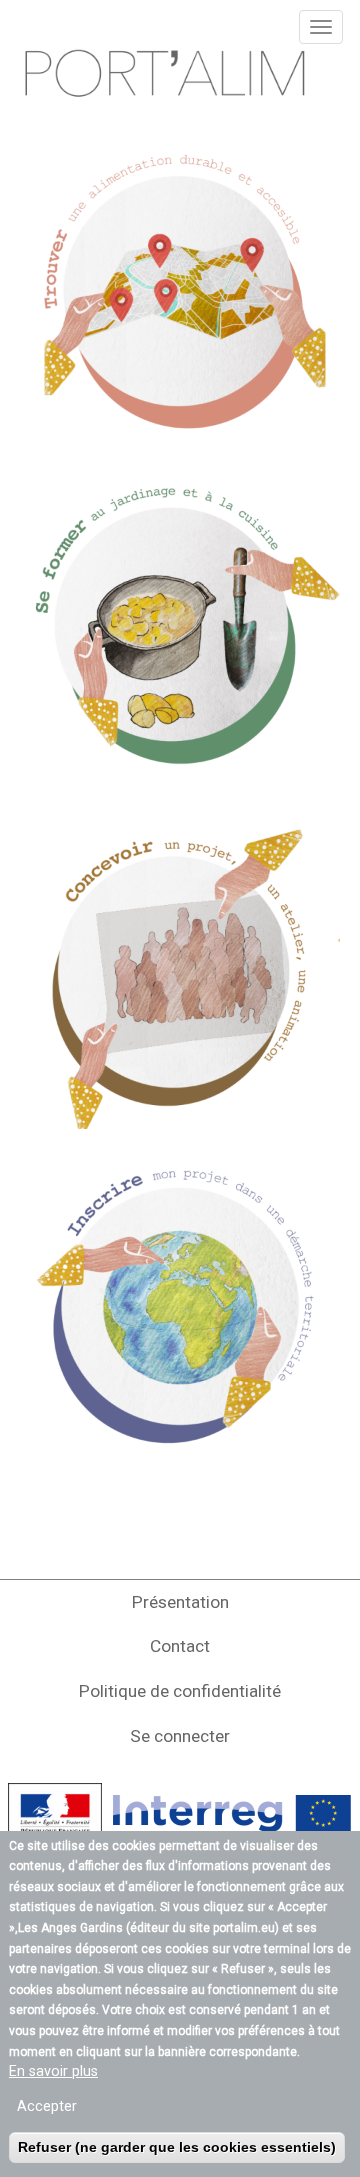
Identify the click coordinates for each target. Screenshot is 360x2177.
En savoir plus (53, 2071)
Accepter (47, 2106)
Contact (180, 1646)
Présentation (180, 1602)
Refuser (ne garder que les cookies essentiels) (177, 2147)
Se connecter (180, 1736)
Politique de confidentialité (180, 1691)
